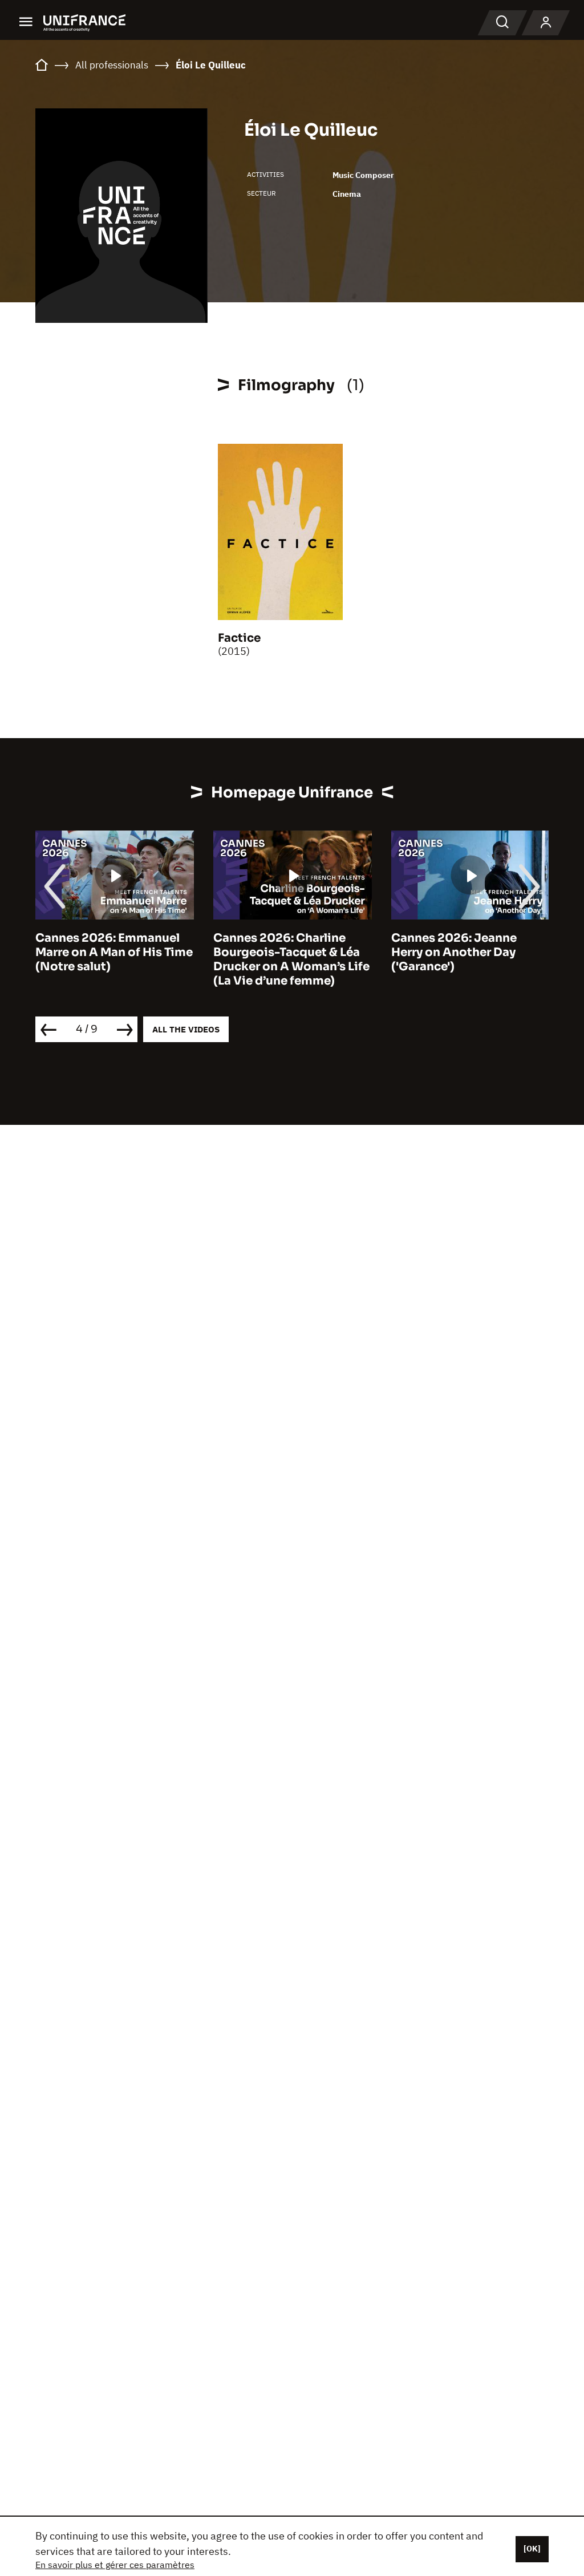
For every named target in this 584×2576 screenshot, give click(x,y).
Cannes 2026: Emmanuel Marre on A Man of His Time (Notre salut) (114, 952)
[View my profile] (546, 23)
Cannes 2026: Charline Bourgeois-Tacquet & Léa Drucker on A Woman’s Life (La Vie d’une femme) (291, 959)
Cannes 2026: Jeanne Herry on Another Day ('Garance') (454, 952)
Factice (239, 638)
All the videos (186, 1029)
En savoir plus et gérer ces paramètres (115, 2565)
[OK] (532, 2549)
